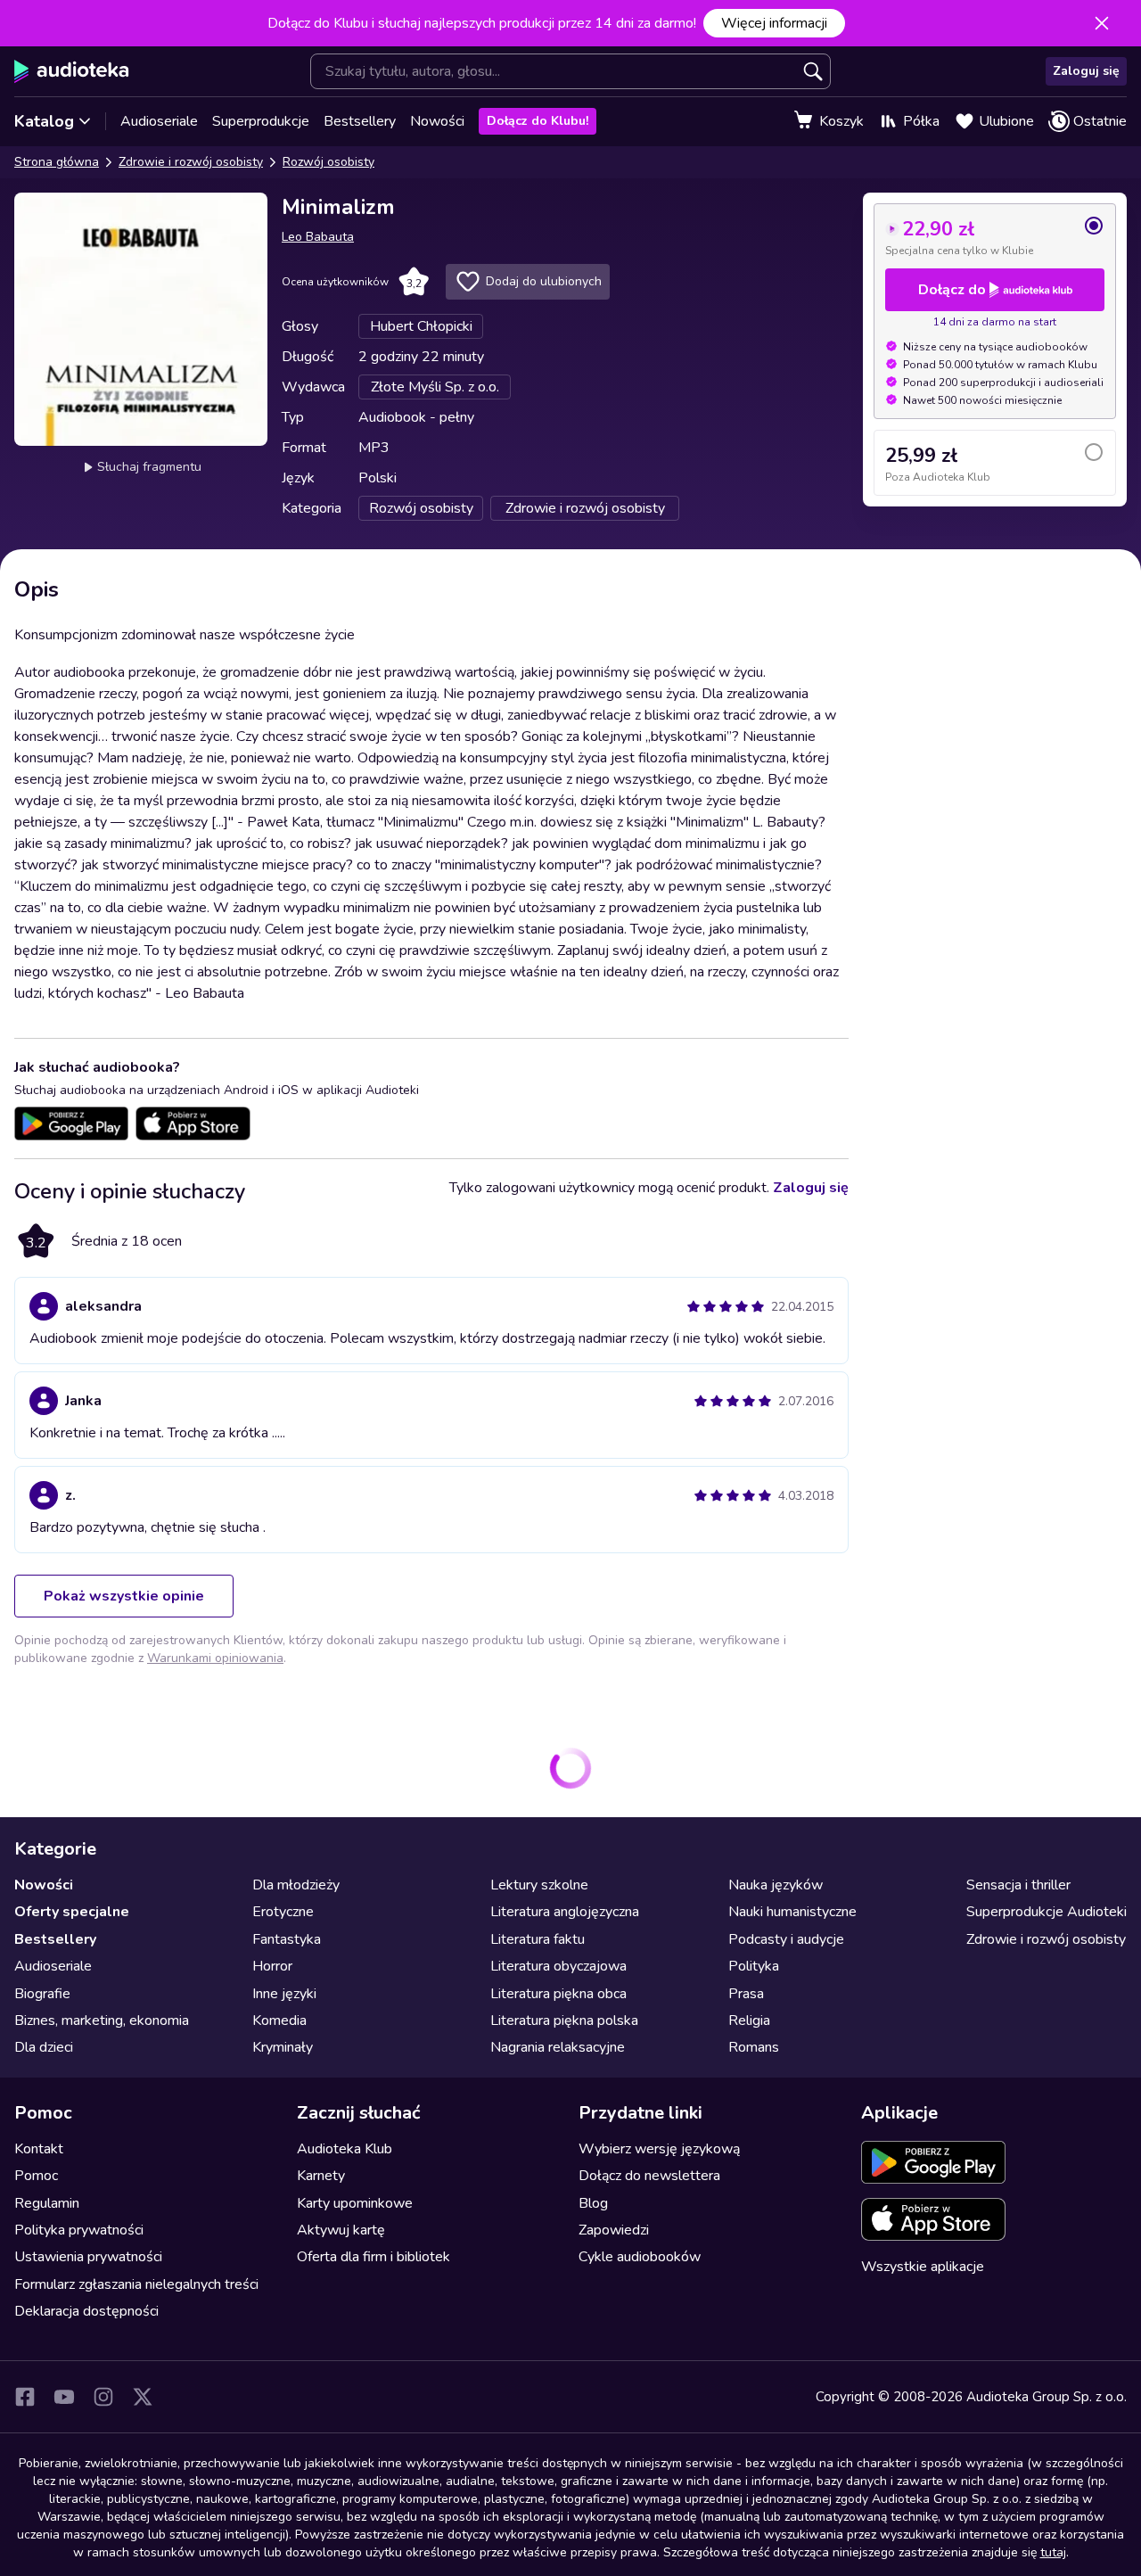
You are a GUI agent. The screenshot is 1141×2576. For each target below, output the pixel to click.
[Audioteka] (72, 71)
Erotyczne (283, 1912)
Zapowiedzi (614, 2230)
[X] (143, 2397)
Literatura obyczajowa (558, 1966)
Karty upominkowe (355, 2203)
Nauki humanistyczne (792, 1912)
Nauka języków (776, 1885)
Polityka (754, 1966)
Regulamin (47, 2203)
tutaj (1053, 2552)
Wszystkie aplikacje (923, 2267)
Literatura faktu (538, 1939)
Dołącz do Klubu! (538, 121)
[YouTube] (64, 2397)
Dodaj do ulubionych (544, 281)
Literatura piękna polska (564, 2020)
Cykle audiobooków (640, 2257)
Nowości (437, 121)
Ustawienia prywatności (88, 2257)
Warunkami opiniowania (215, 1658)
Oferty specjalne (72, 1912)
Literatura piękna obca (558, 1994)
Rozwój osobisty (328, 162)
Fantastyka (287, 1939)
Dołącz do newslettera (649, 2176)
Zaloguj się (1086, 71)
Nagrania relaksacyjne (558, 2047)
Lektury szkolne (539, 1885)
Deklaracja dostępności (86, 2311)
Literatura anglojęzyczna (565, 1912)
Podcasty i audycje (786, 1939)
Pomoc (36, 2176)
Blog (593, 2203)
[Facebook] (25, 2397)
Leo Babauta (318, 237)
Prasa (746, 1994)
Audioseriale (159, 121)
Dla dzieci (44, 2047)
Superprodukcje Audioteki (1047, 1912)
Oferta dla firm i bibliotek (373, 2257)
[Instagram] (103, 2397)
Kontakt (39, 2149)
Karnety (321, 2176)
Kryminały (283, 2047)
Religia (749, 2020)
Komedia (279, 2020)
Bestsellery (360, 121)
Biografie (42, 1994)
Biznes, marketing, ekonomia (102, 2020)
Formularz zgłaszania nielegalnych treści (136, 2284)
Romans (754, 2047)
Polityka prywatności (79, 2230)
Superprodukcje (261, 121)
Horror (272, 1966)
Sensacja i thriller (1018, 1885)
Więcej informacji (774, 23)
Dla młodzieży (296, 1885)
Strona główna (57, 162)
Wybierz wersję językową (659, 2149)
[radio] (995, 236)
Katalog (44, 121)
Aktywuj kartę (341, 2230)
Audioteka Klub (345, 2149)
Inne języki (284, 1994)
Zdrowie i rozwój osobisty (191, 162)
